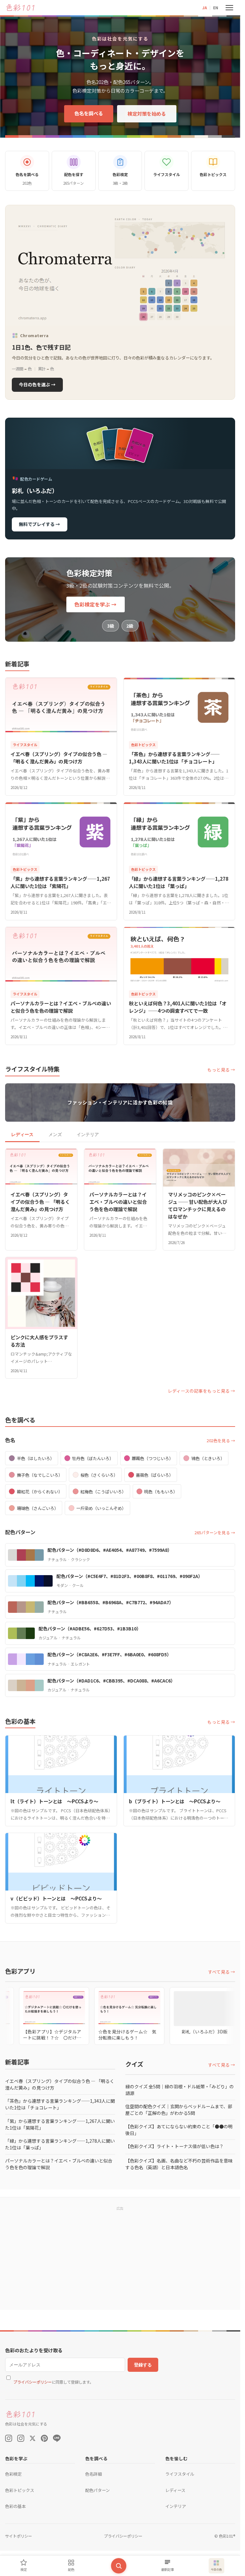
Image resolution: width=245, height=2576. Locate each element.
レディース (22, 1134)
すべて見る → (222, 1972)
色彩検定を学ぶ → (95, 604)
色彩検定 (13, 2474)
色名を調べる (89, 113)
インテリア (88, 1134)
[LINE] (57, 2438)
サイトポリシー (19, 2536)
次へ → (216, 2536)
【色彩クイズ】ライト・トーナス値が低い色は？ (174, 2146)
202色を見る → (221, 1440)
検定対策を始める (147, 113)
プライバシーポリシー (175, 2559)
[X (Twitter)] (33, 2438)
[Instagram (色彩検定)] (21, 2438)
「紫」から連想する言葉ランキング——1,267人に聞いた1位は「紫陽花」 (60, 2124)
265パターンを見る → (215, 1532)
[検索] (119, 2566)
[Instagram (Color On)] (9, 2438)
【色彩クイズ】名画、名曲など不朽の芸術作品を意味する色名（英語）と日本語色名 (179, 2164)
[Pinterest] (44, 2438)
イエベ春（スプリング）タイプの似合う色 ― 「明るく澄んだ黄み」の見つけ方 (60, 2084)
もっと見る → (221, 1070)
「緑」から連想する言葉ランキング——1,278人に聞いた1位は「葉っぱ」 (60, 2144)
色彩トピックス (20, 2490)
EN (216, 8)
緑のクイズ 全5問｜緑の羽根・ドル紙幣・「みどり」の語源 (180, 2090)
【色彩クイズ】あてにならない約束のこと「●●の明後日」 (179, 2130)
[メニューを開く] (229, 8)
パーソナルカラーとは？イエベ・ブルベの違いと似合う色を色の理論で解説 (59, 2164)
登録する (143, 2365)
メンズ (55, 1134)
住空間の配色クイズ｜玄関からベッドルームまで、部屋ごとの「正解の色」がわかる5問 (179, 2110)
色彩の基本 (15, 2506)
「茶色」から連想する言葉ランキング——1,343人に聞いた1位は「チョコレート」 (60, 2104)
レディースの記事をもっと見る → (201, 1391)
